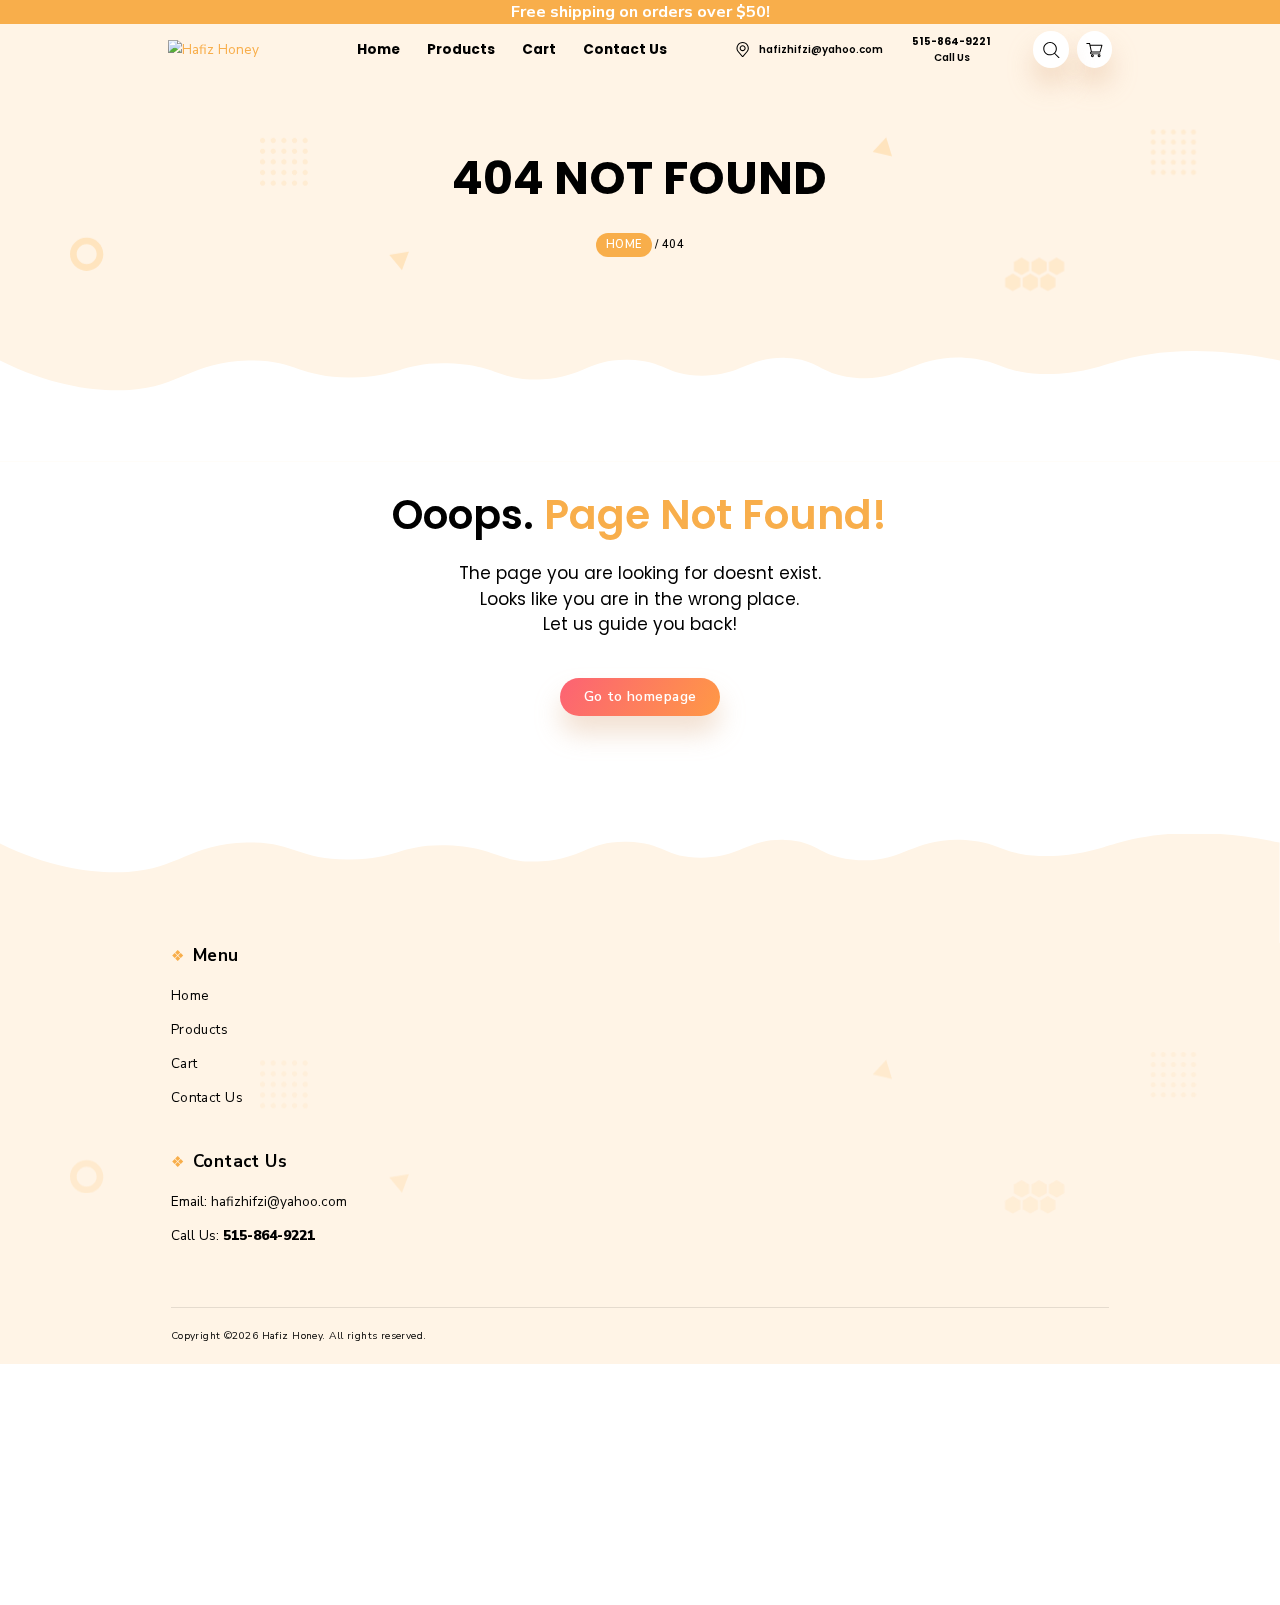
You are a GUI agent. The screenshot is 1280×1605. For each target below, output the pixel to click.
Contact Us (207, 1097)
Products (199, 1029)
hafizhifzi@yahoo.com (279, 1201)
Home (190, 995)
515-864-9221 (269, 1235)
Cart (184, 1063)
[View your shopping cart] (1094, 49)
